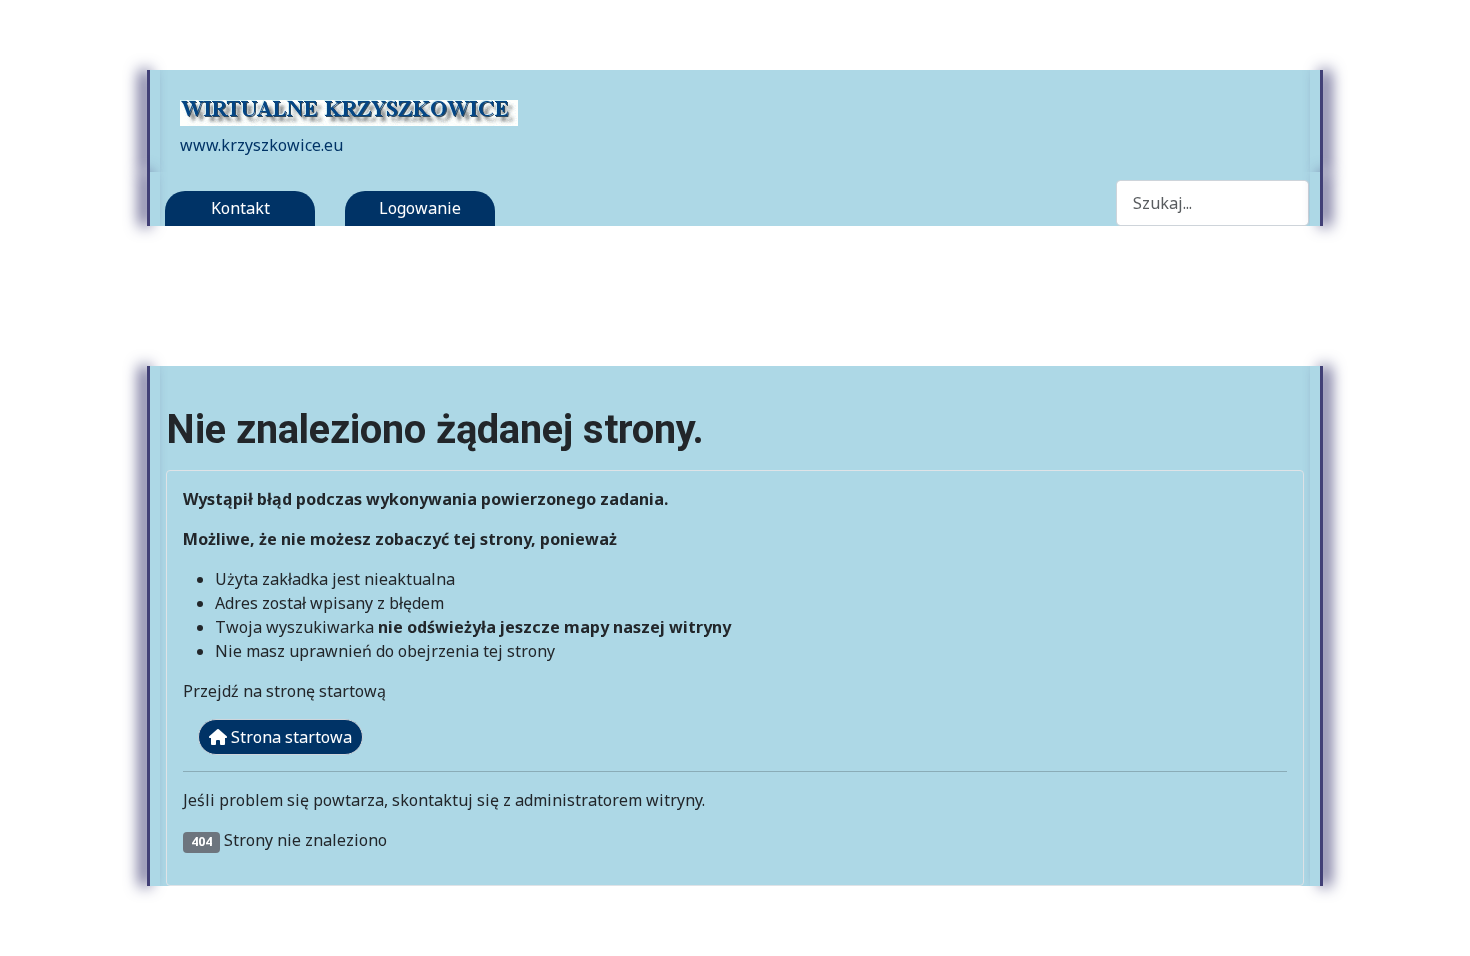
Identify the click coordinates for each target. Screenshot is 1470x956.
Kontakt (240, 208)
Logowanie (420, 208)
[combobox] (1213, 202)
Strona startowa (289, 737)
